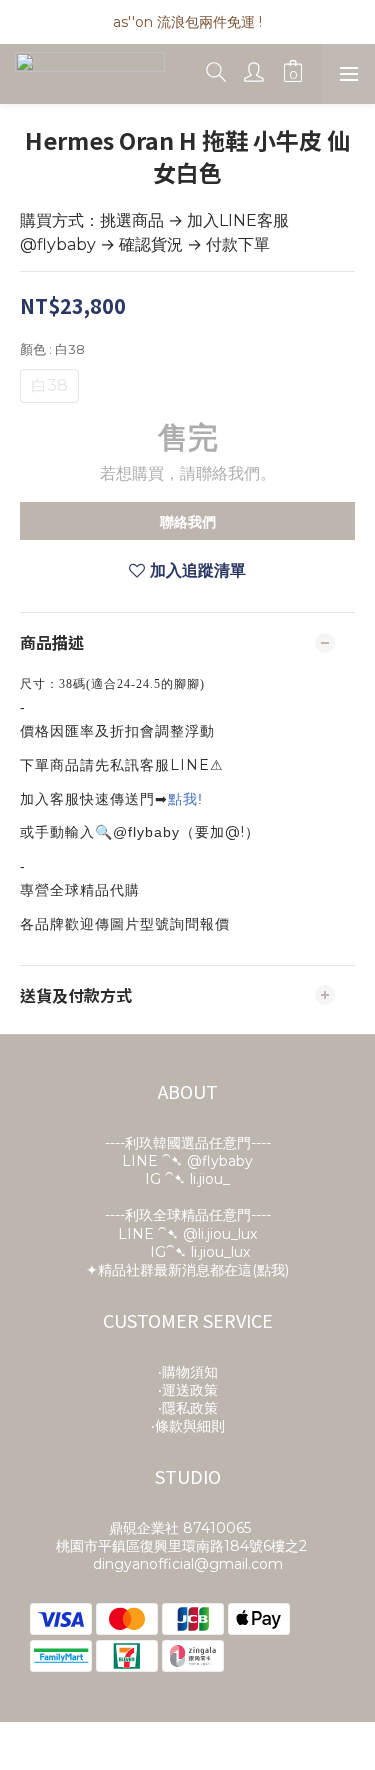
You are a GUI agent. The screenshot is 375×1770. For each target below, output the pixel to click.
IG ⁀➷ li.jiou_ (187, 1179)
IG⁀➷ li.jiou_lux (200, 1252)
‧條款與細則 (188, 1426)
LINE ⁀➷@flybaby (187, 1161)
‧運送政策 (188, 1390)
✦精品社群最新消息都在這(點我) (187, 1270)
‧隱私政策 (188, 1408)
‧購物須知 (188, 1372)
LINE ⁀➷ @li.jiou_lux (187, 1234)
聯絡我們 (188, 522)
